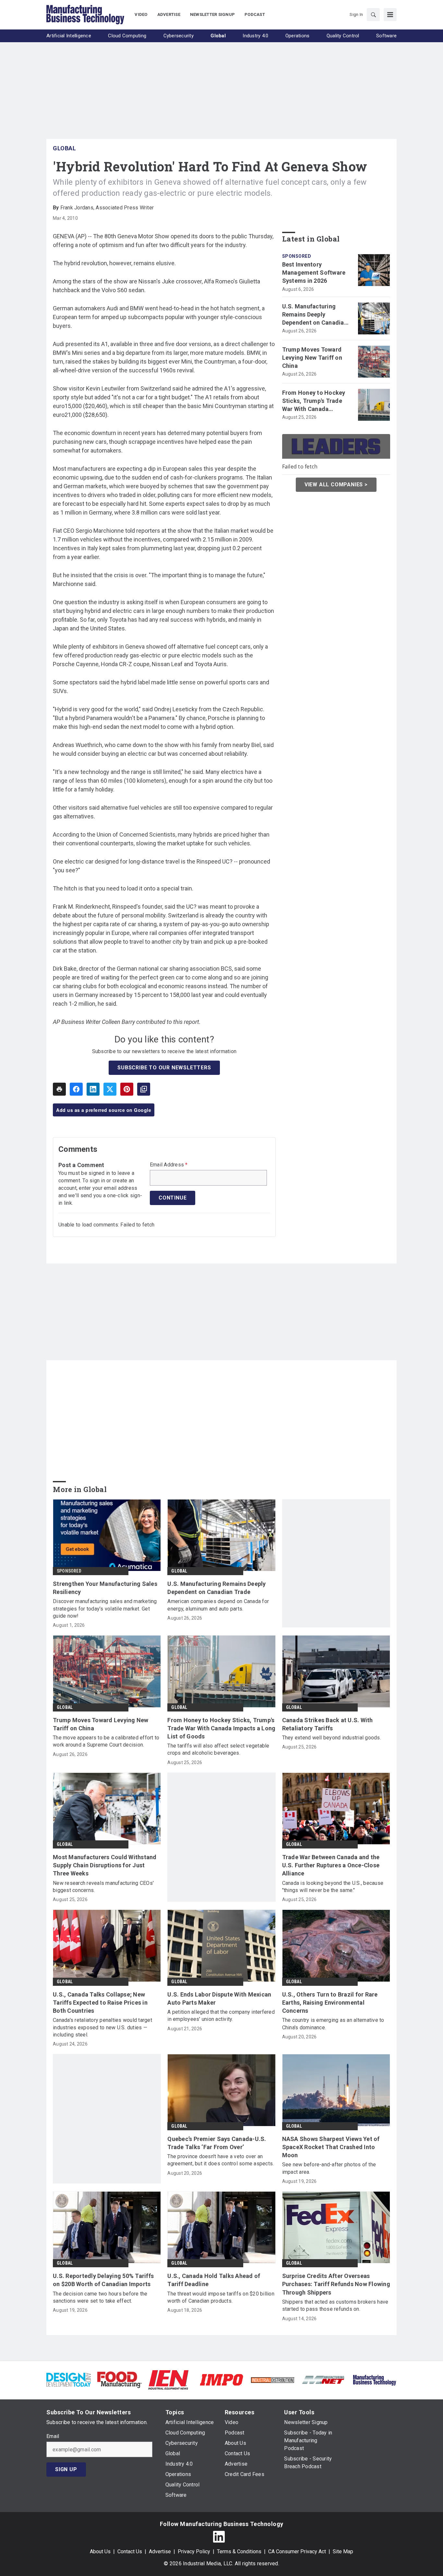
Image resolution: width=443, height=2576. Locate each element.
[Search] (373, 15)
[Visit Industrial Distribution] (273, 2380)
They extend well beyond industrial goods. (332, 1738)
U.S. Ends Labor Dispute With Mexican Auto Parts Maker (219, 1998)
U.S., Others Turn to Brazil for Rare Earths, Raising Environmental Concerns (330, 2003)
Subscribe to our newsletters (164, 1068)
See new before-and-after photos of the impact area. (329, 2168)
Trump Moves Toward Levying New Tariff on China (312, 358)
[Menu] (390, 15)
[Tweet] (110, 1089)
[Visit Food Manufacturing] (120, 2379)
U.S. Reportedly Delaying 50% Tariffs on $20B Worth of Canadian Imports (103, 2280)
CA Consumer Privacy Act (297, 2551)
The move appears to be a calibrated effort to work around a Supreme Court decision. (106, 1741)
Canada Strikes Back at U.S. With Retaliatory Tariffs (328, 1724)
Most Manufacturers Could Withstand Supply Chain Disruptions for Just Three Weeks (105, 1865)
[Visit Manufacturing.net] (323, 2379)
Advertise (160, 2551)
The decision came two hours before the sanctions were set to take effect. (100, 2297)
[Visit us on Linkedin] (219, 2537)
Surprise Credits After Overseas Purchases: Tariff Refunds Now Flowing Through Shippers (336, 2284)
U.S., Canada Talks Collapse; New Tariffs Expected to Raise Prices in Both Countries (100, 2003)
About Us (100, 2551)
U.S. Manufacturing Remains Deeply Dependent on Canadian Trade (315, 315)
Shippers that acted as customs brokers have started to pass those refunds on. (335, 2305)
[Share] (76, 1089)
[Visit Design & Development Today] (69, 2379)
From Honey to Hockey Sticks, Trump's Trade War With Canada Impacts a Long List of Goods (314, 401)
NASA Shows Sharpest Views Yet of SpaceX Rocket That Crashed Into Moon (331, 2147)
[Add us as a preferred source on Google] (144, 1089)
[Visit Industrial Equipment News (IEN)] (168, 2379)
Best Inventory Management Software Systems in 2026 (314, 273)
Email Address (169, 1165)
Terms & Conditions (239, 2551)
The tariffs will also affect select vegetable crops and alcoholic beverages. (218, 1749)
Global (64, 148)
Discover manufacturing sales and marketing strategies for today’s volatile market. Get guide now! (105, 1609)
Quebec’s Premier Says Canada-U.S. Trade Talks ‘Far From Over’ (217, 2143)
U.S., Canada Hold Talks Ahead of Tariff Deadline (214, 2280)
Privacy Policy (194, 2551)
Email (53, 2436)
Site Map (343, 2551)
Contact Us (130, 2551)
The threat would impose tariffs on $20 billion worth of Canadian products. (221, 2297)
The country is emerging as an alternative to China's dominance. (333, 2024)
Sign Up (66, 2469)
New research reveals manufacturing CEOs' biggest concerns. (103, 1887)
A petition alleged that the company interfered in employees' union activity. (221, 2016)
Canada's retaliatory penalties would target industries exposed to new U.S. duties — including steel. (102, 2027)
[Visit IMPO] (221, 2379)
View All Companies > (336, 485)
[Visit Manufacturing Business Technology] (374, 2379)
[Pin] (127, 1089)
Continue (173, 1198)
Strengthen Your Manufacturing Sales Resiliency (105, 1588)
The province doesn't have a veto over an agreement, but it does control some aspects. (221, 2160)
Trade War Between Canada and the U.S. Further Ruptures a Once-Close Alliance (331, 1865)
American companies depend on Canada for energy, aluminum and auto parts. (218, 1605)
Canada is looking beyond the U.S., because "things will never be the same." (333, 1887)
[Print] (59, 1089)
